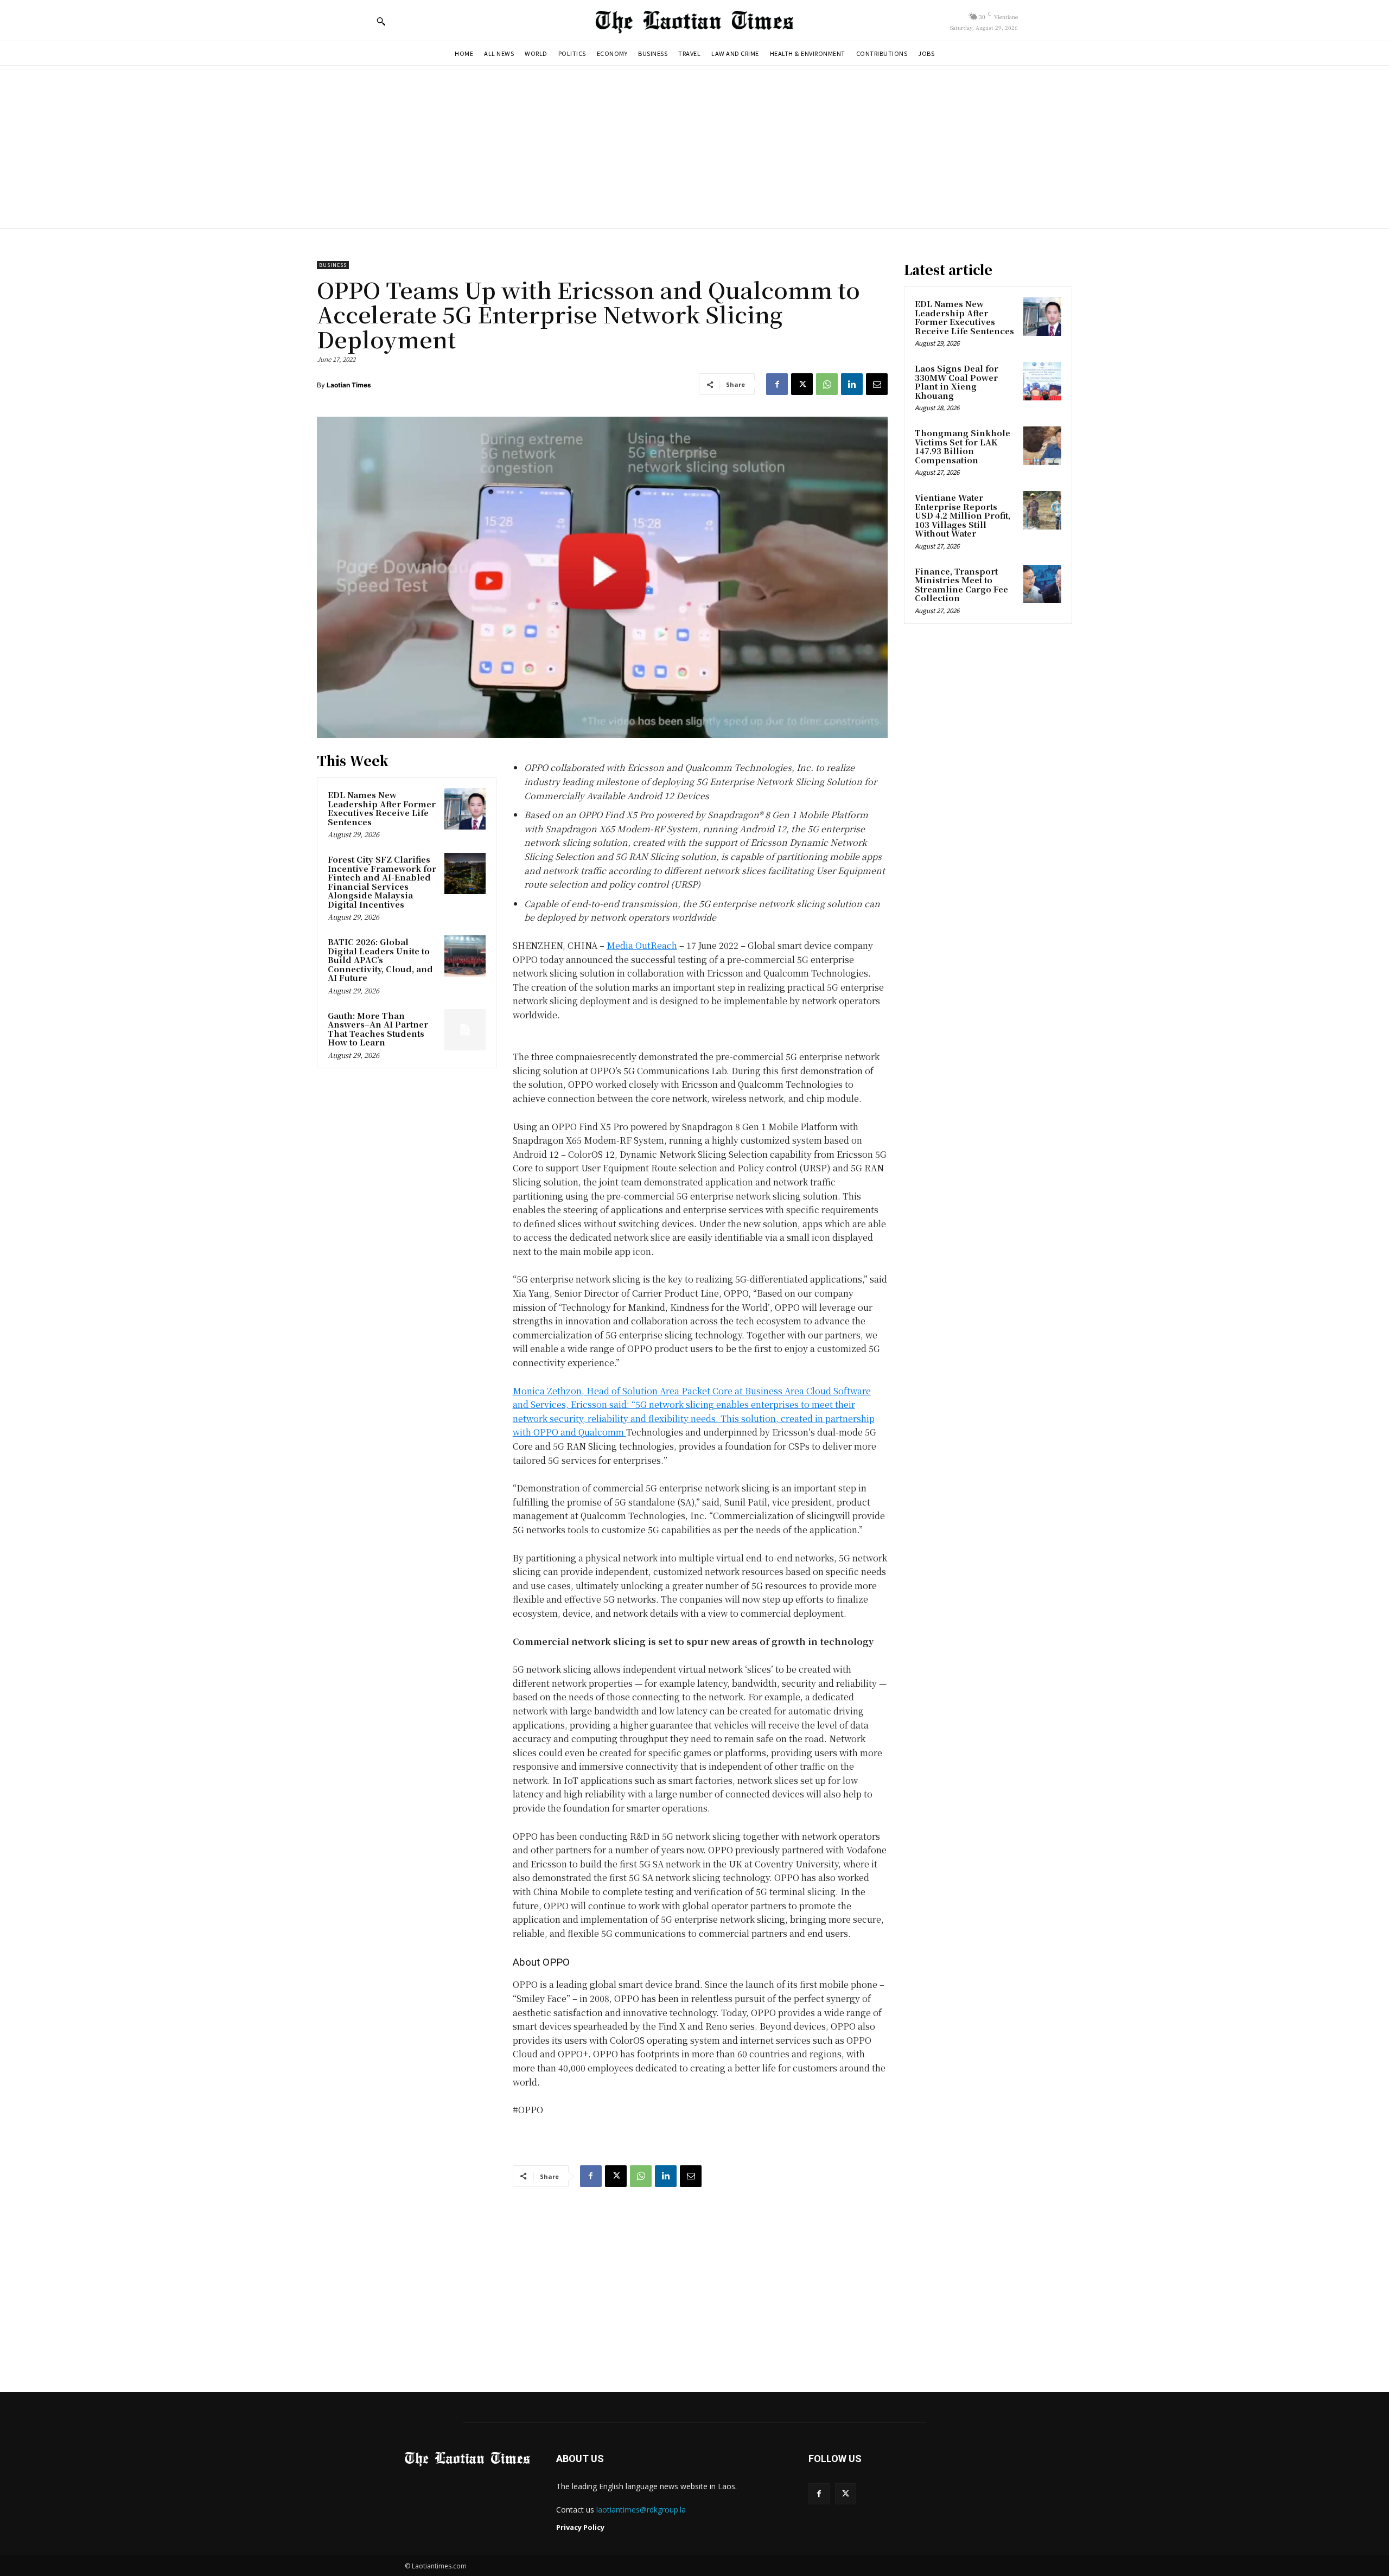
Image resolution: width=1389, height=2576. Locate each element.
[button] (381, 21)
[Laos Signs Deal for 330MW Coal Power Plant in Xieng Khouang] (1042, 381)
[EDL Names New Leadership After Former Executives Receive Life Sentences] (465, 809)
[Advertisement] (694, 147)
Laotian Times (349, 385)
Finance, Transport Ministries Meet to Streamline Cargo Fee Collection (961, 585)
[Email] (877, 384)
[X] (802, 384)
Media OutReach (642, 945)
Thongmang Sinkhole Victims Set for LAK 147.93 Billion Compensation (963, 446)
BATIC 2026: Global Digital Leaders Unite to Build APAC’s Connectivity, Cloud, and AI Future (380, 959)
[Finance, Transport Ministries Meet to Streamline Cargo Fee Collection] (1042, 584)
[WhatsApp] (827, 384)
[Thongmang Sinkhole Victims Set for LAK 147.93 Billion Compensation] (1042, 445)
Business (333, 265)
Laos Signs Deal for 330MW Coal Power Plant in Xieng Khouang (957, 382)
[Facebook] (777, 384)
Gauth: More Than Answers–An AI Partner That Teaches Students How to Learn (378, 1029)
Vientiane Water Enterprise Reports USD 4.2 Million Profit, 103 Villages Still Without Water (963, 515)
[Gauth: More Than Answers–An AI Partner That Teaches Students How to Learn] (465, 1030)
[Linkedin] (852, 384)
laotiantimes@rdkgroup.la (641, 2510)
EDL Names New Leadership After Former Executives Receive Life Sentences (382, 808)
